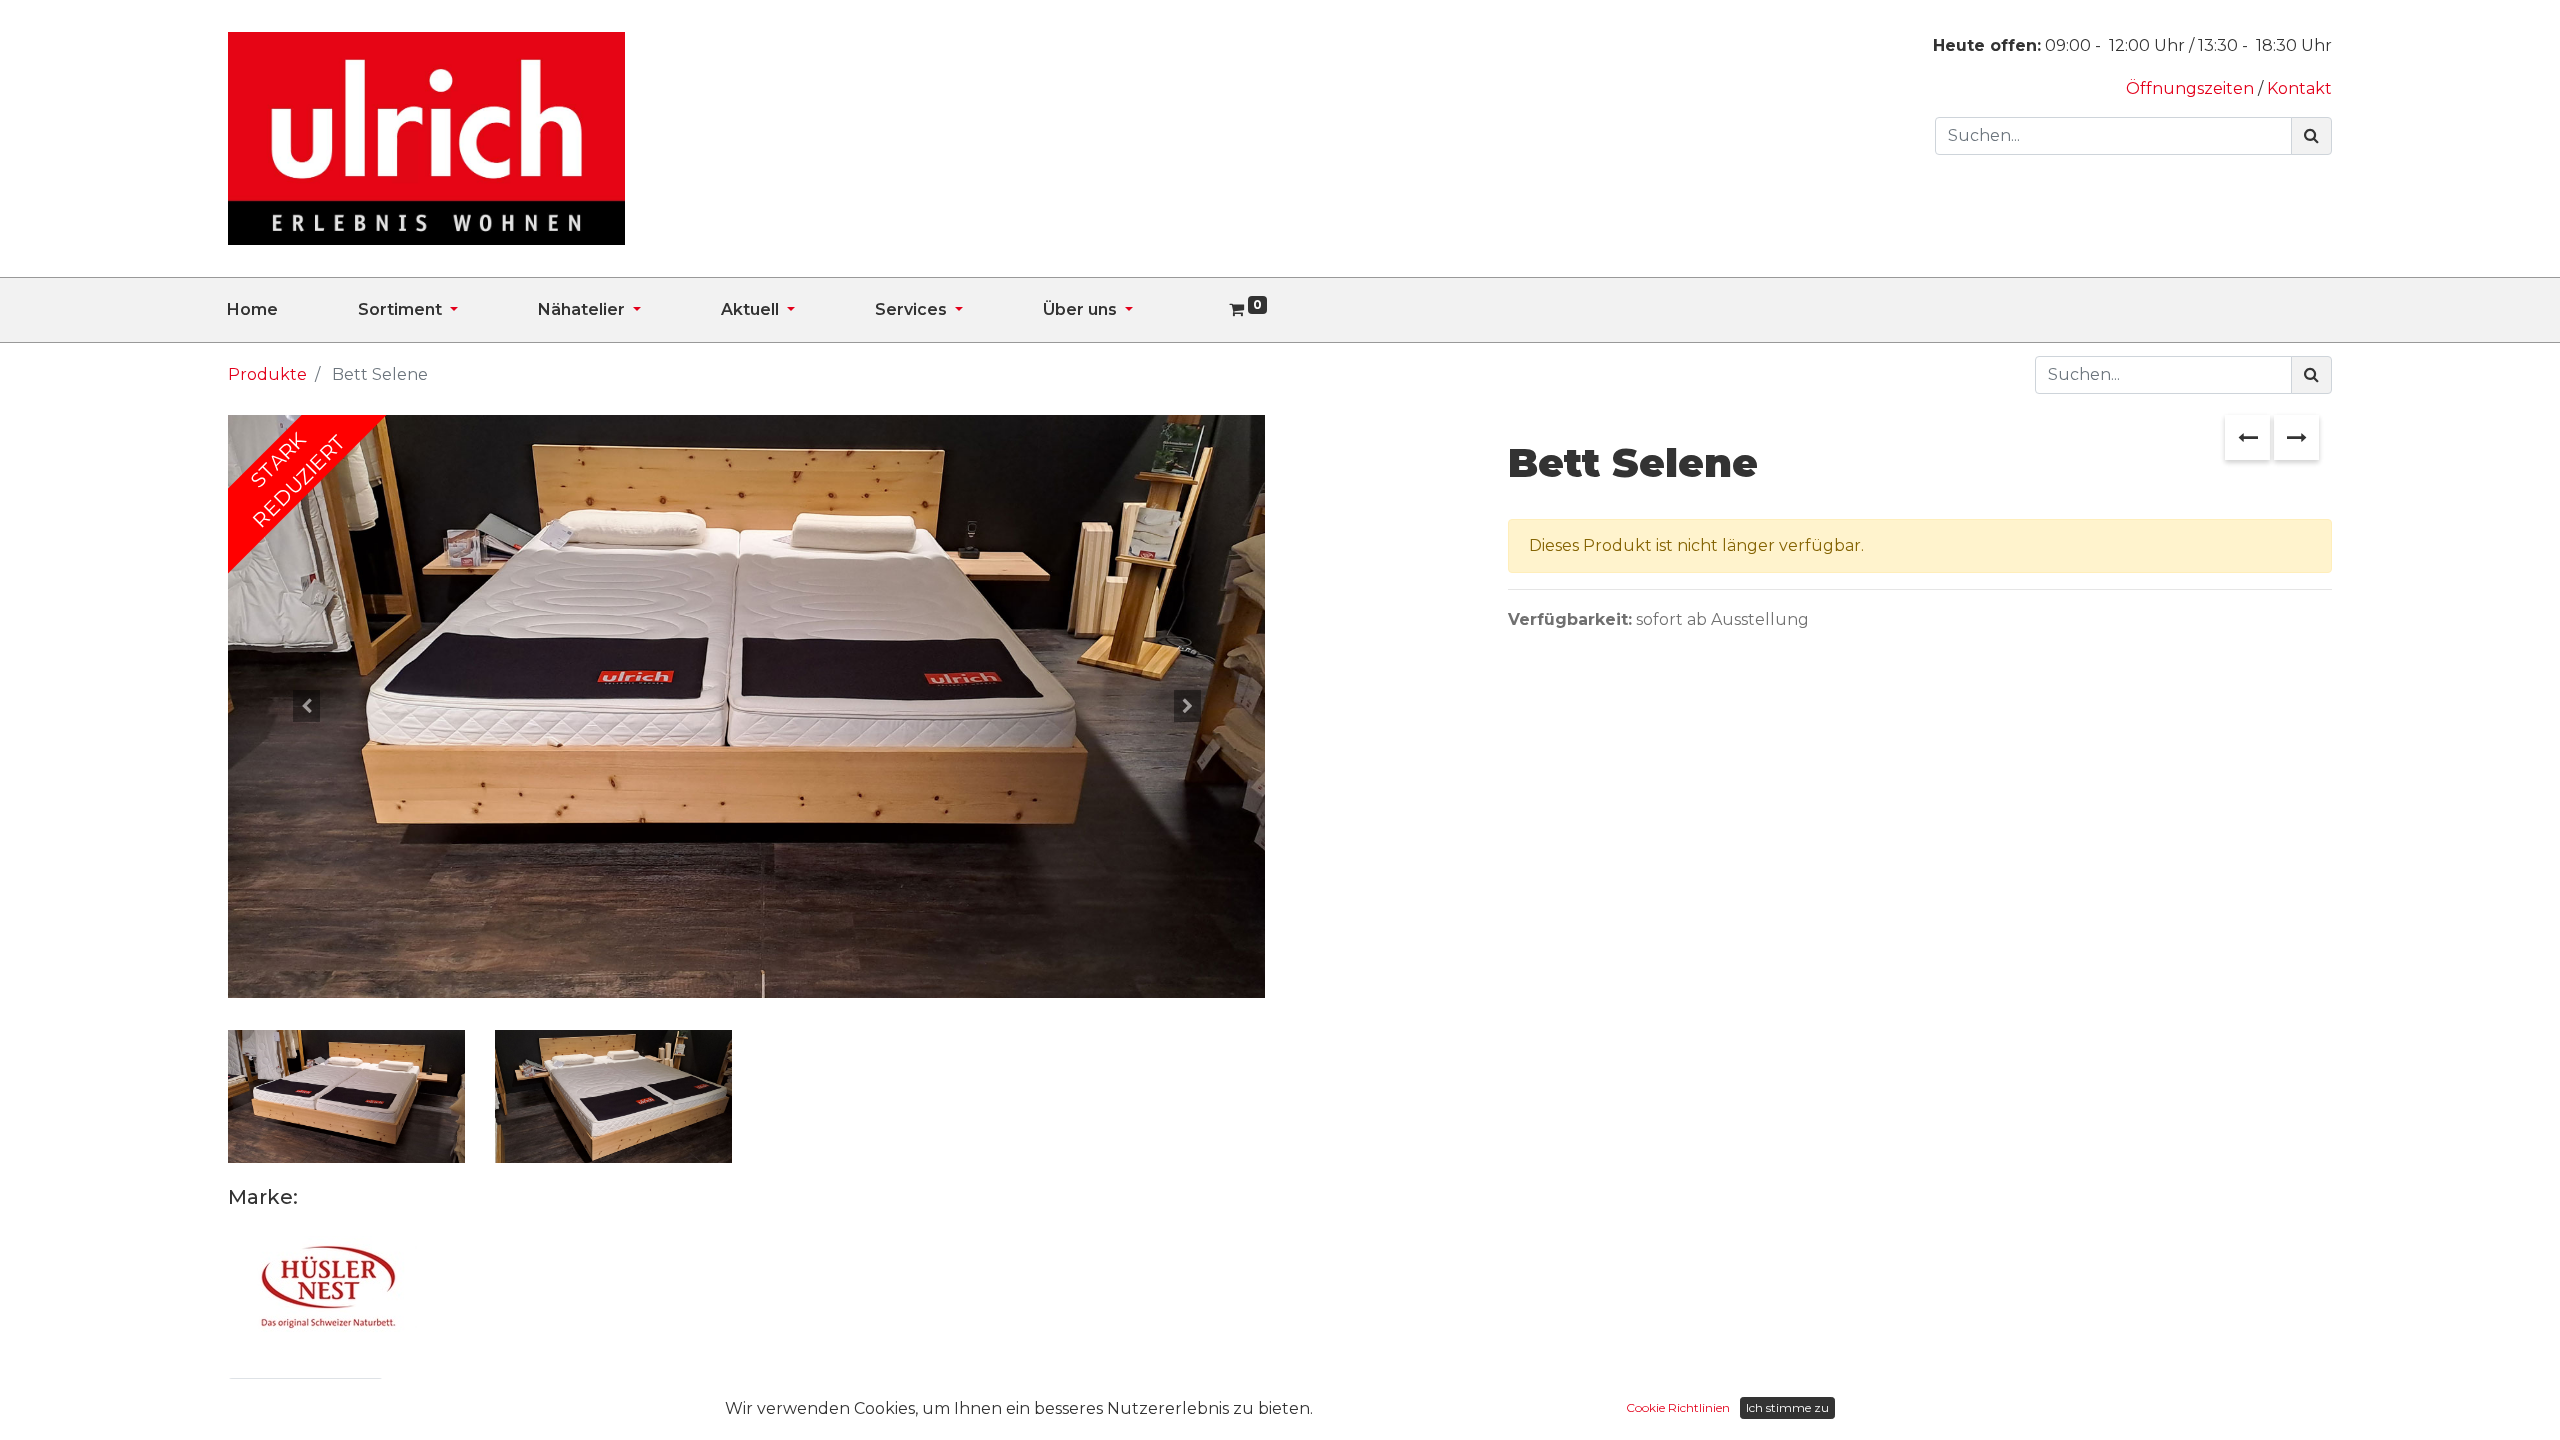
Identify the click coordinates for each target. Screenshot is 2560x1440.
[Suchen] (2311, 136)
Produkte (267, 374)
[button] (305, 706)
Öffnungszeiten (2192, 88)
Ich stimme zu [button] (1787, 1407)
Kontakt (2299, 88)
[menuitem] (292, 310)
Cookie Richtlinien (1678, 1407)
